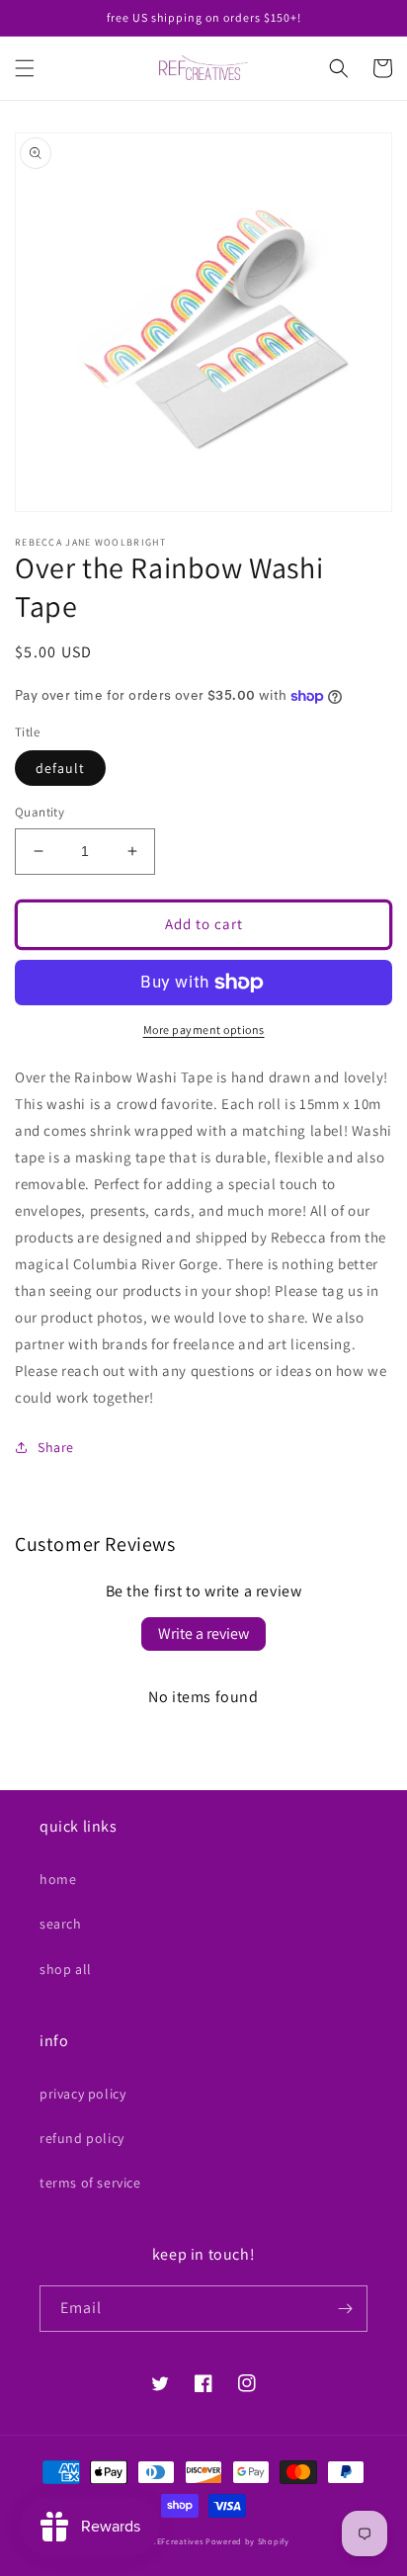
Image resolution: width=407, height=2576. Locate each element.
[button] (25, 68)
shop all (66, 1969)
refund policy (82, 2138)
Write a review (203, 1633)
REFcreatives (177, 2541)
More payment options (204, 1030)
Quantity (40, 812)
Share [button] (56, 1447)
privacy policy (82, 2094)
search (61, 1924)
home (58, 1879)
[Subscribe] (345, 2309)
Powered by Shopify (247, 2541)
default (60, 768)
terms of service (90, 2183)
